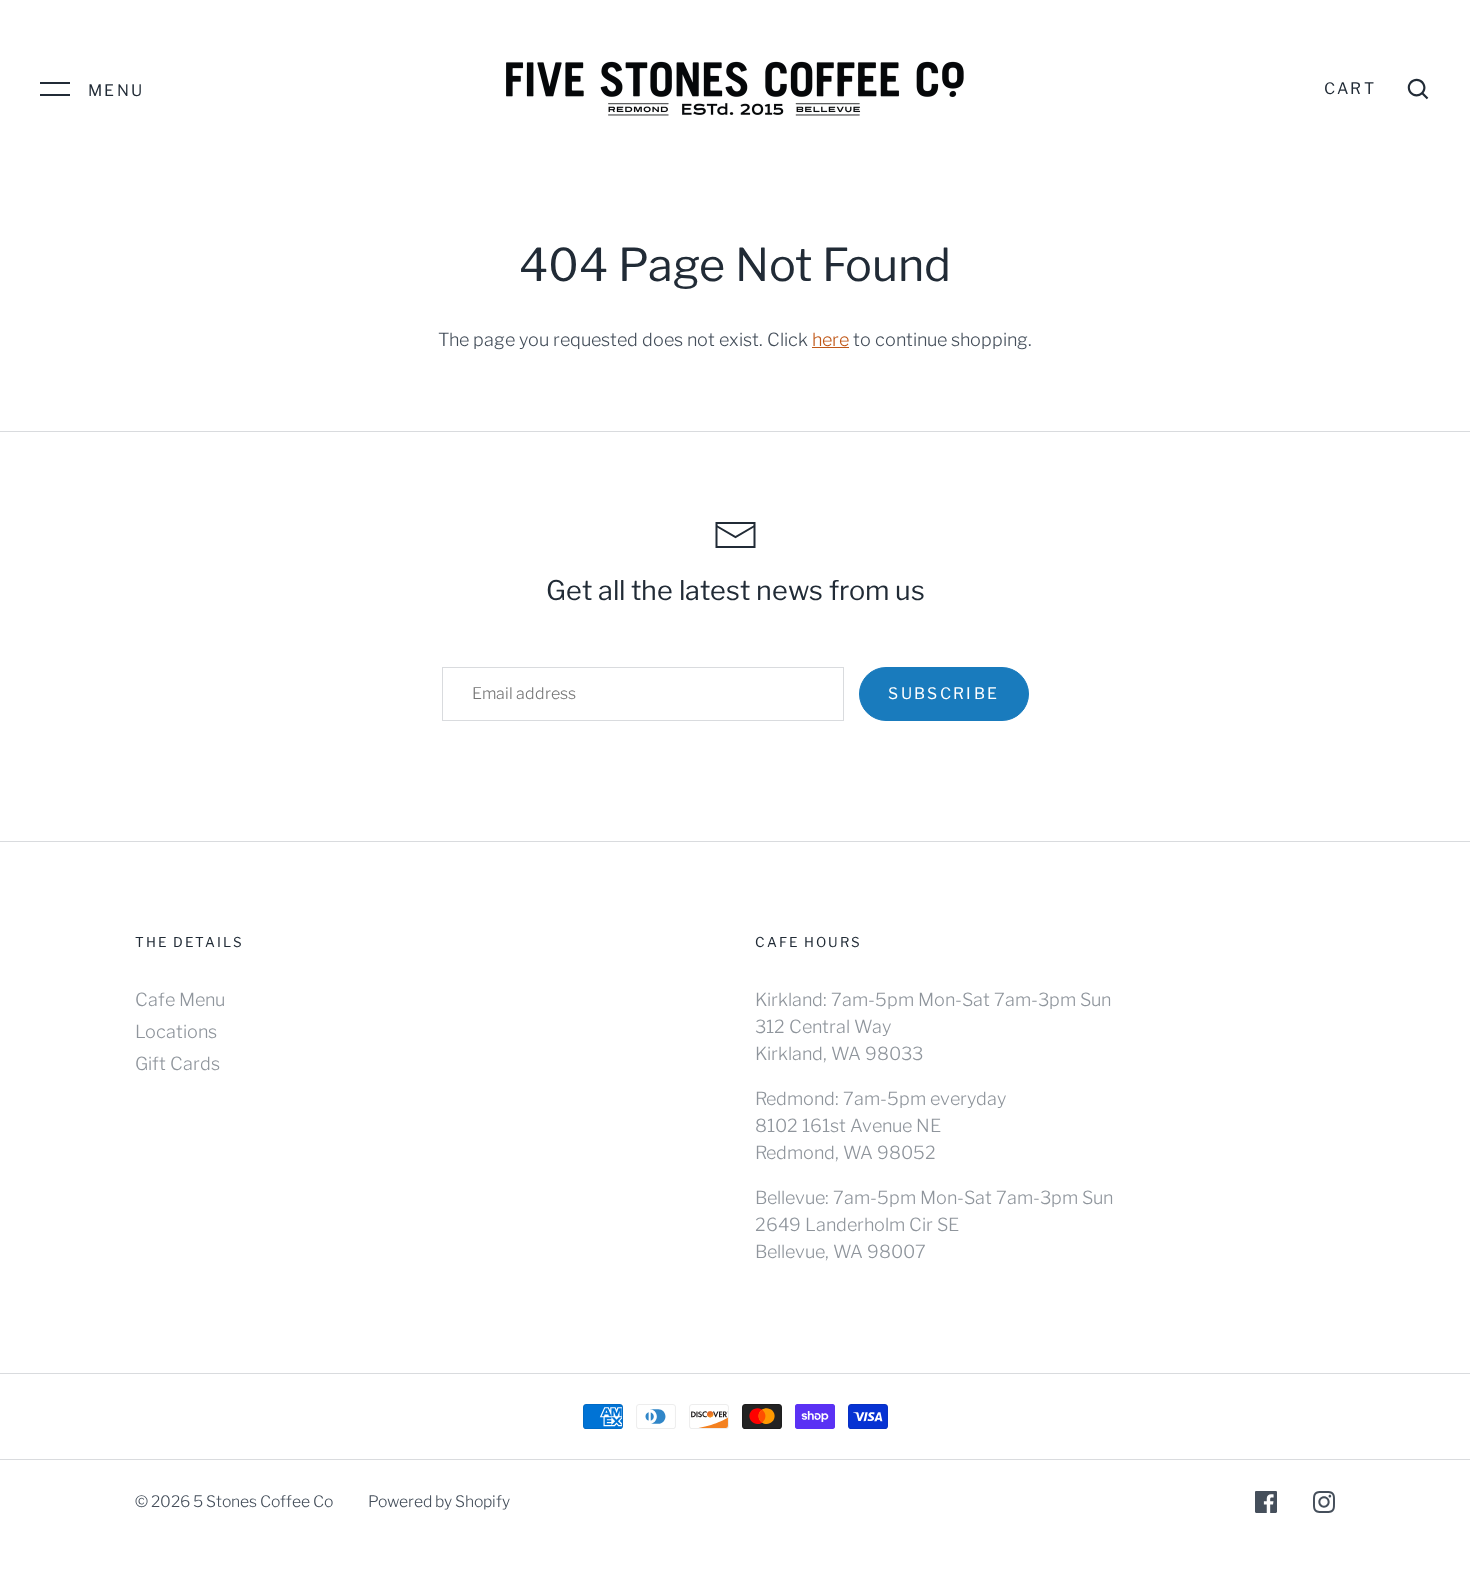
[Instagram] (1324, 1505)
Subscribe (943, 693)
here (830, 339)
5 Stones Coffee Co (263, 1501)
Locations (176, 1031)
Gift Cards (177, 1063)
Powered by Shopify (439, 1501)
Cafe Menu (180, 999)
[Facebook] (1266, 1505)
